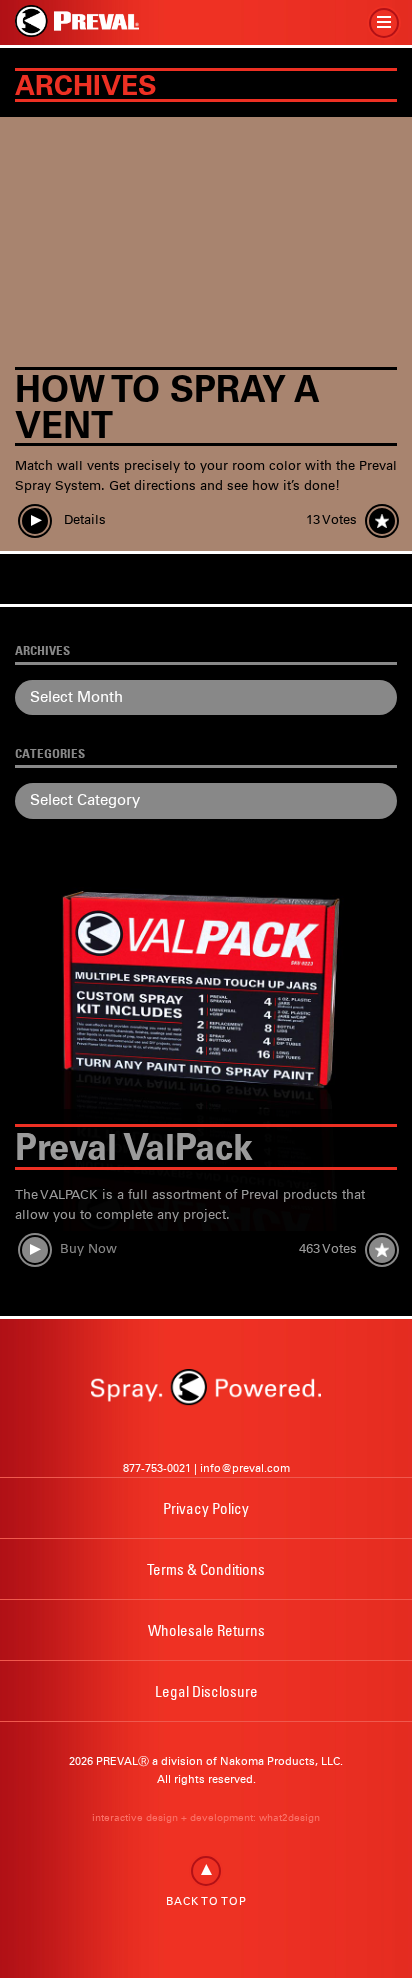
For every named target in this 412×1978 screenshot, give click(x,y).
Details (83, 519)
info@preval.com (245, 1468)
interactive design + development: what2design (206, 1817)
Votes (331, 519)
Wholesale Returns (206, 1630)
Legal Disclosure (206, 1691)
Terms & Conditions (206, 1569)
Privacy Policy (206, 1508)
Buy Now (88, 1248)
